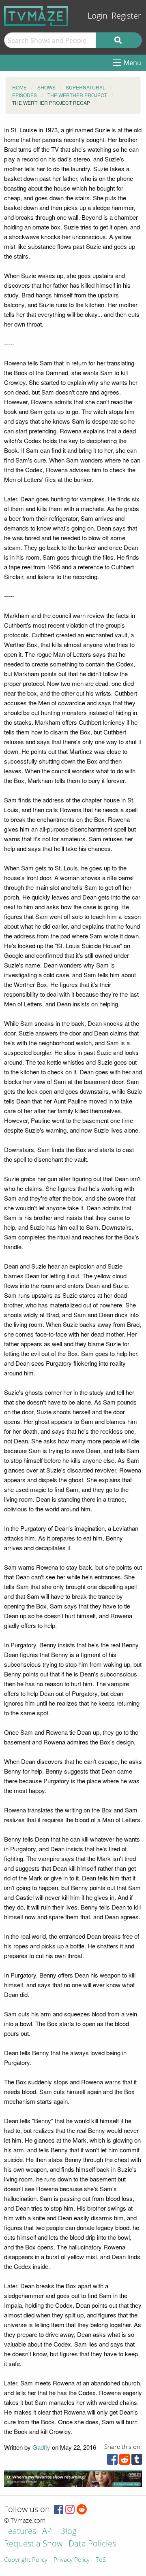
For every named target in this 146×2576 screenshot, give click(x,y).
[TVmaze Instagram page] (70, 2510)
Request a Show (33, 2544)
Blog (68, 2532)
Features (20, 2532)
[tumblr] (137, 2461)
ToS (101, 2560)
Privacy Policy (72, 2560)
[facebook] (112, 2461)
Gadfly (41, 2447)
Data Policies (92, 2544)
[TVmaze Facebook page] (59, 2510)
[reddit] (125, 2461)
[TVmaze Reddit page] (82, 2510)
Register (126, 16)
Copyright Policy (26, 2560)
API (48, 2532)
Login (98, 16)
